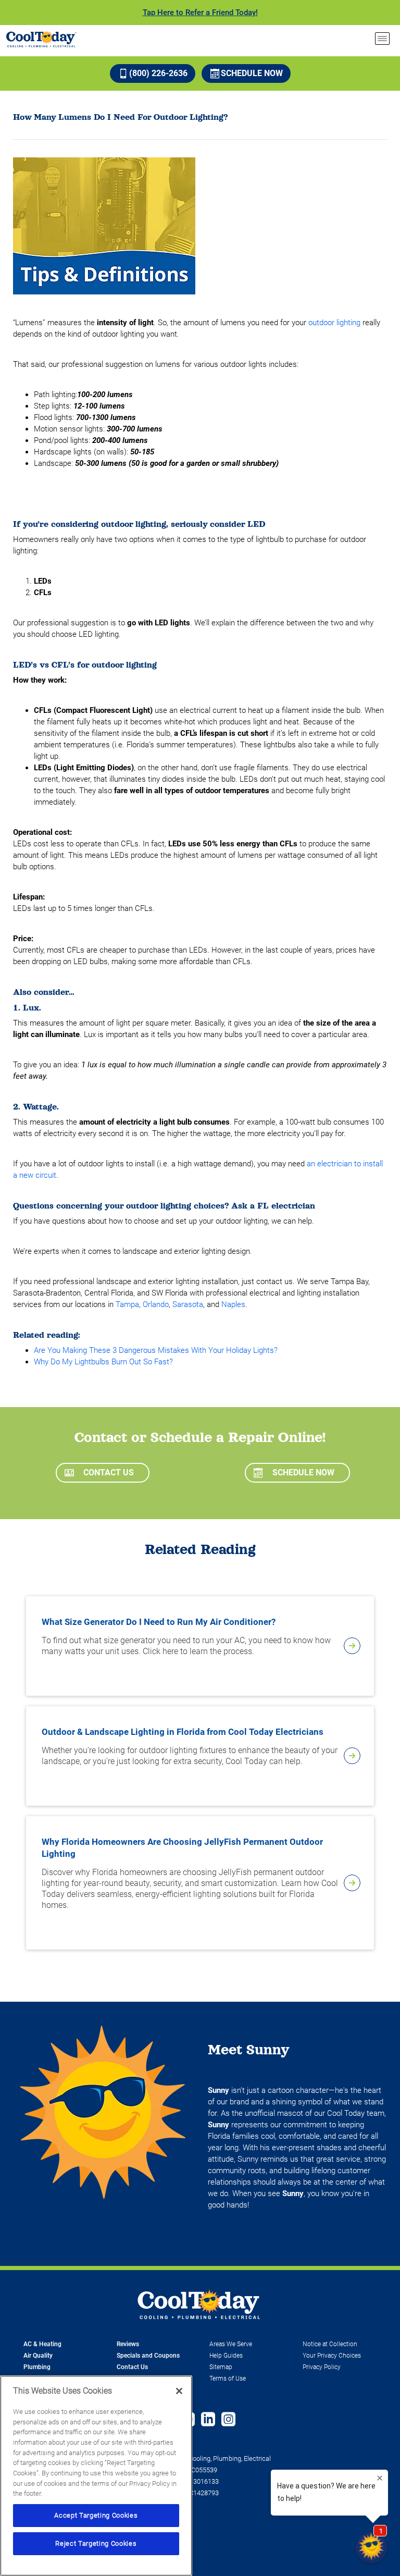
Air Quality (38, 2356)
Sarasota (188, 1304)
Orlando (156, 1304)
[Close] (179, 2391)
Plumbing (37, 2367)
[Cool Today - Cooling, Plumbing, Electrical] (41, 39)
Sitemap (221, 2367)
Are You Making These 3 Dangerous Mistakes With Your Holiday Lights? (156, 1350)
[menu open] (382, 39)
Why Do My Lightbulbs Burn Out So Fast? (103, 1362)
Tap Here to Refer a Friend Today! (200, 13)
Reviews (128, 2344)
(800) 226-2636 (158, 73)
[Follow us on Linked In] (208, 2420)
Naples (233, 1304)
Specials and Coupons (148, 2356)
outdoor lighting (334, 323)
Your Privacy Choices (332, 2356)
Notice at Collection (330, 2344)
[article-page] (352, 1646)
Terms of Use (228, 2378)
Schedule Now (252, 73)
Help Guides (226, 2356)
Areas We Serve (231, 2344)
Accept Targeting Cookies (96, 2515)
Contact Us (109, 1472)
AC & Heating (42, 2344)
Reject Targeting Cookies (96, 2543)
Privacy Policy (322, 2367)
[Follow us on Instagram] (228, 2420)
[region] (96, 2476)
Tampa (127, 1304)
